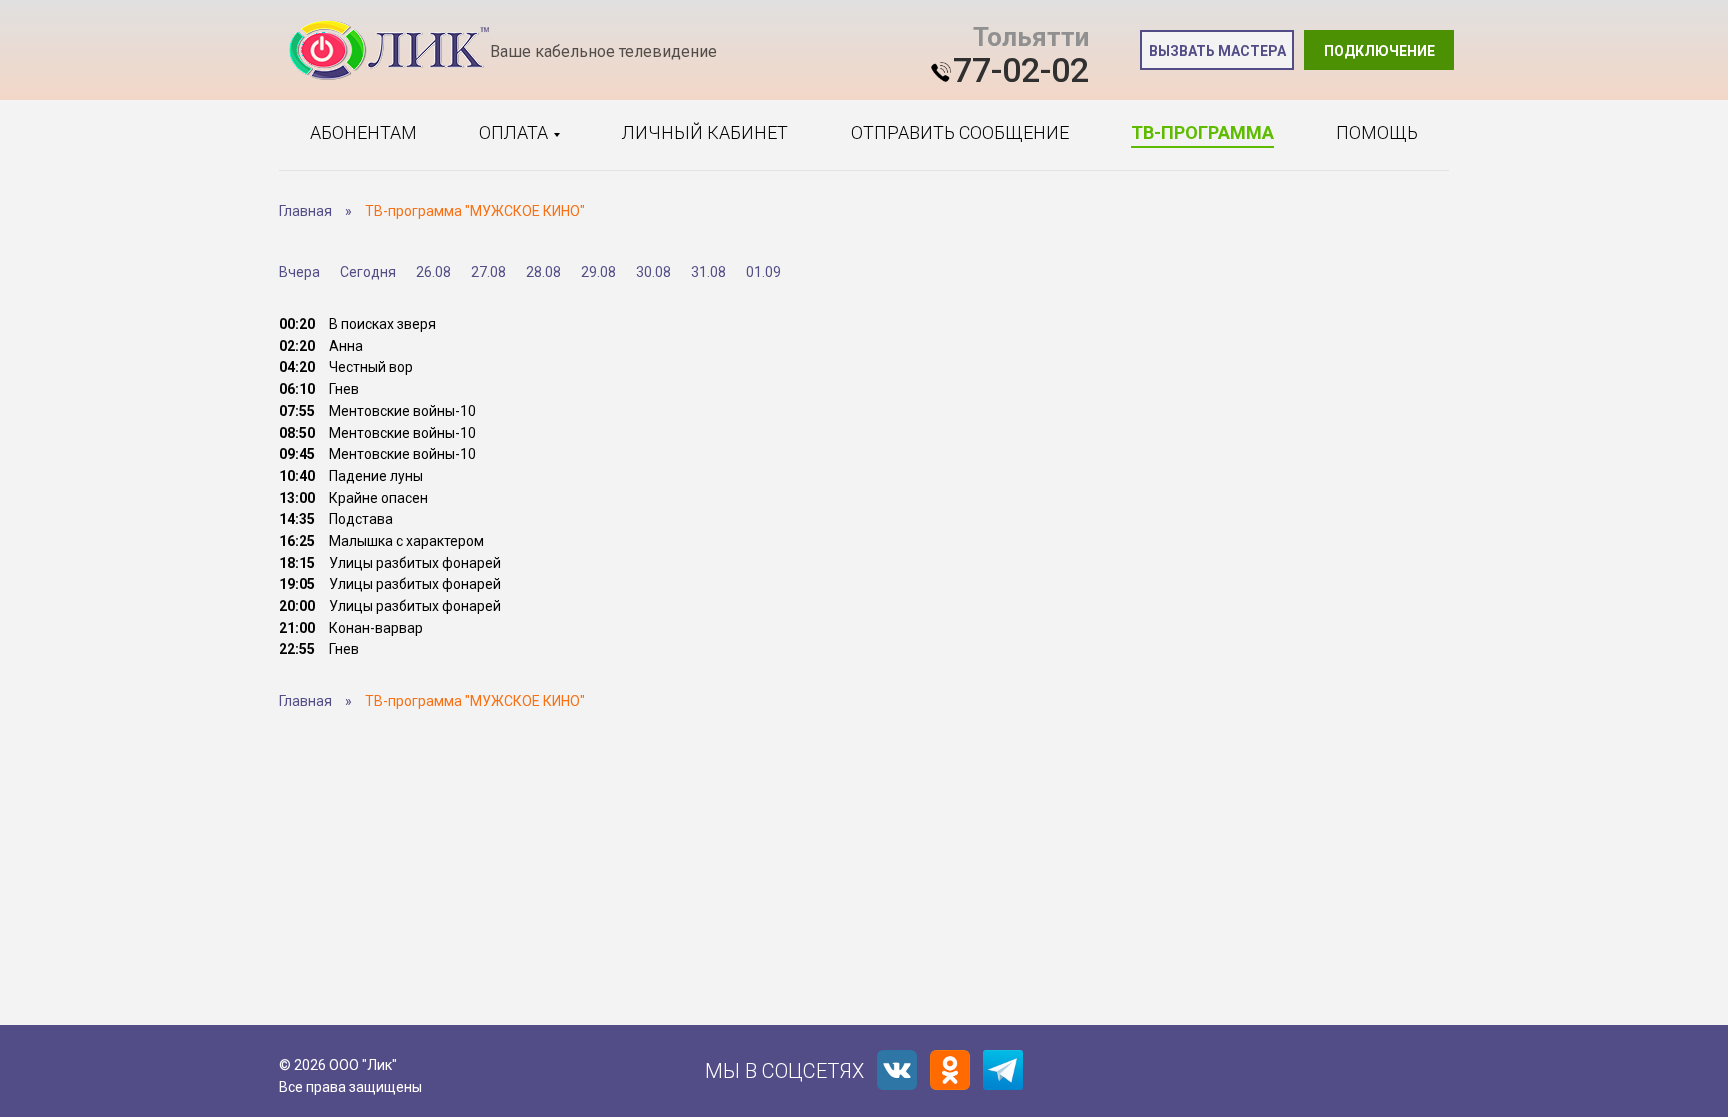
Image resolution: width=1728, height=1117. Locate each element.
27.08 (488, 272)
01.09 (763, 272)
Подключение (1379, 51)
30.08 (653, 272)
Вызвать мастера (1217, 51)
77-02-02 (1021, 70)
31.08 (708, 272)
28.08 (543, 272)
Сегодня (368, 272)
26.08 (433, 272)
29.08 (598, 272)
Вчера (299, 272)
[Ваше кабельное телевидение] (389, 50)
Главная (305, 211)
